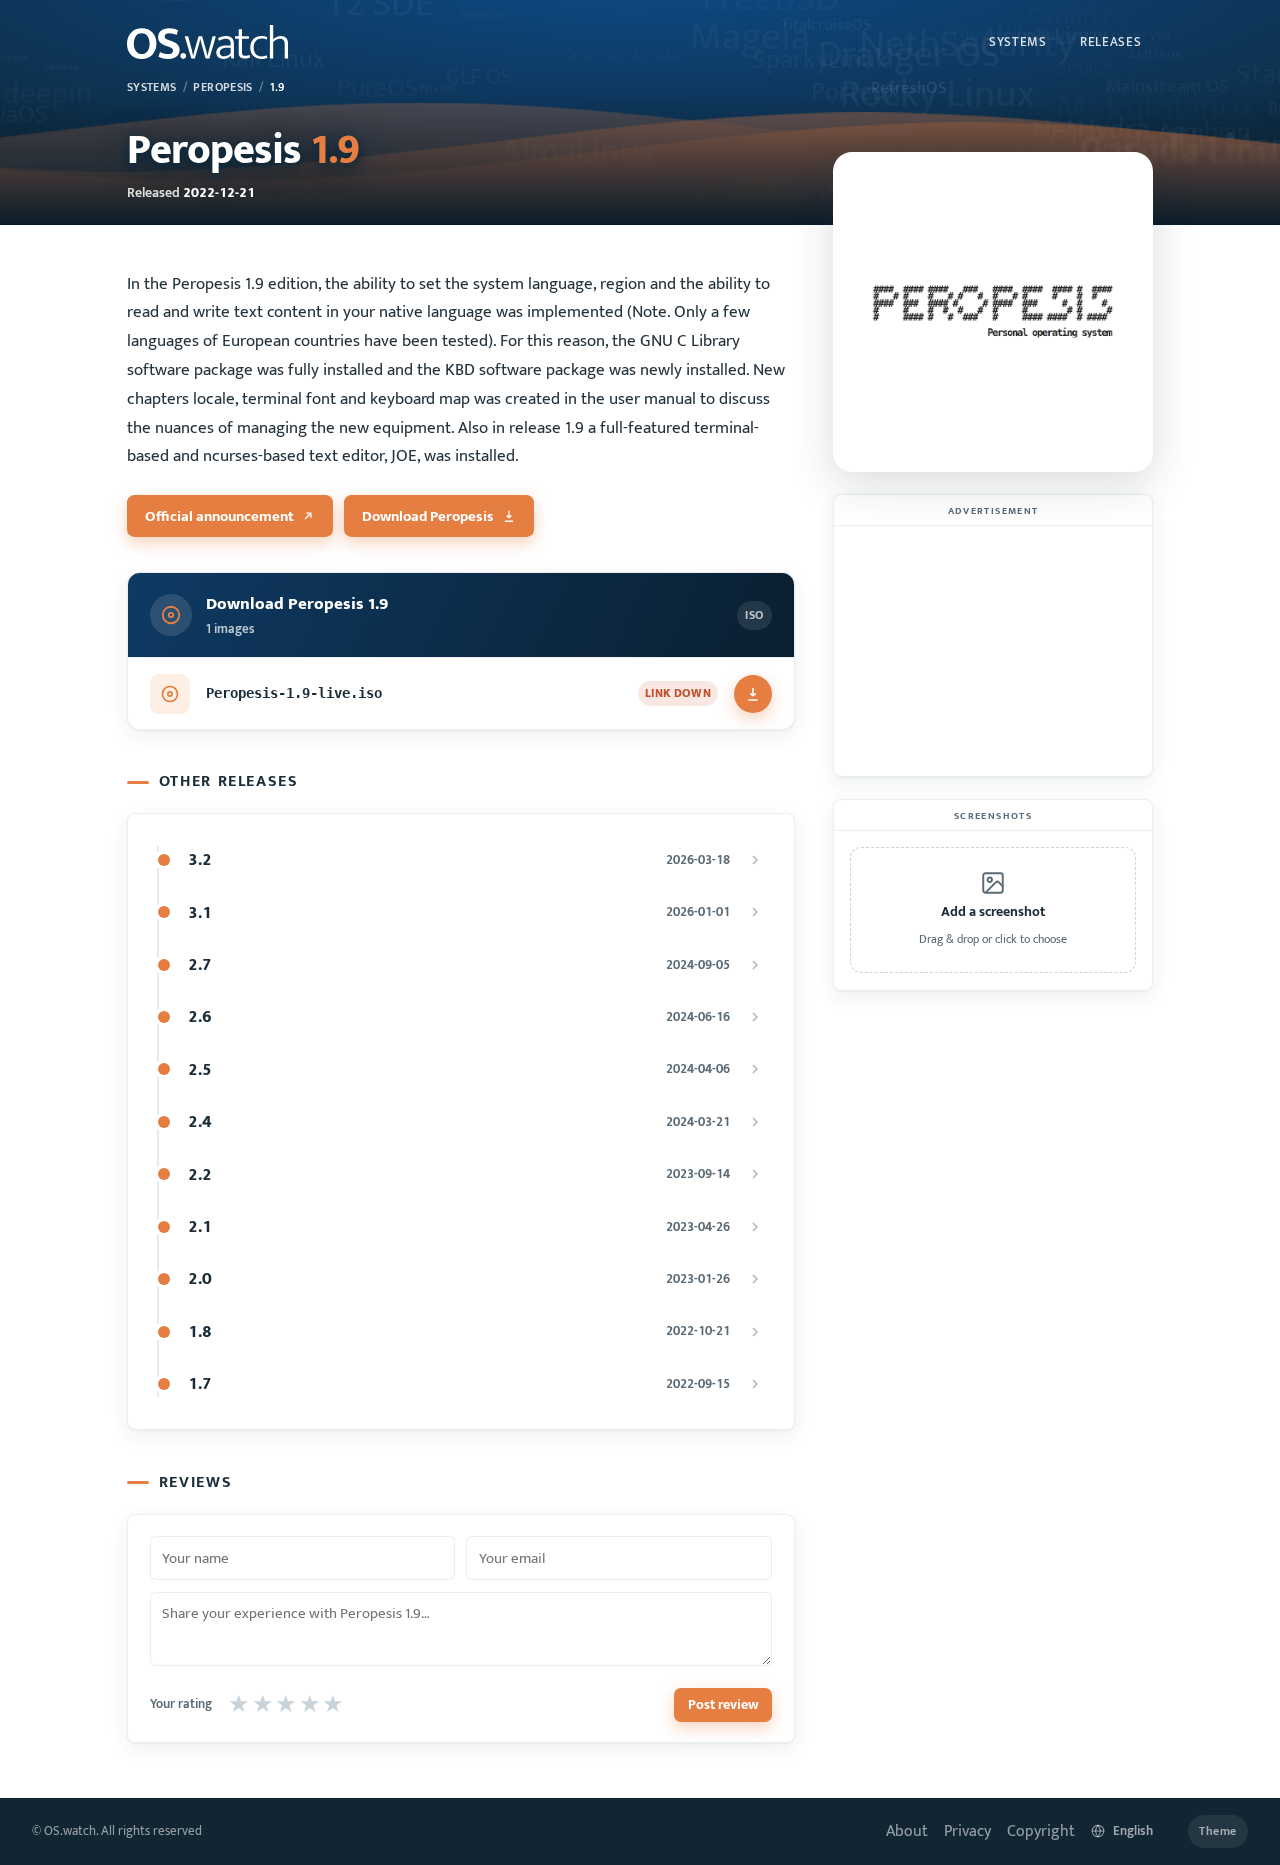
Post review (723, 1704)
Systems (1018, 42)
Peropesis (222, 87)
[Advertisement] (993, 651)
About (907, 1831)
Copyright (1041, 1831)
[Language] (1131, 1831)
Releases (1110, 42)
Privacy (967, 1831)
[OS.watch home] (207, 42)
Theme (1218, 1831)
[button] (993, 910)
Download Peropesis (428, 516)
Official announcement (219, 516)
